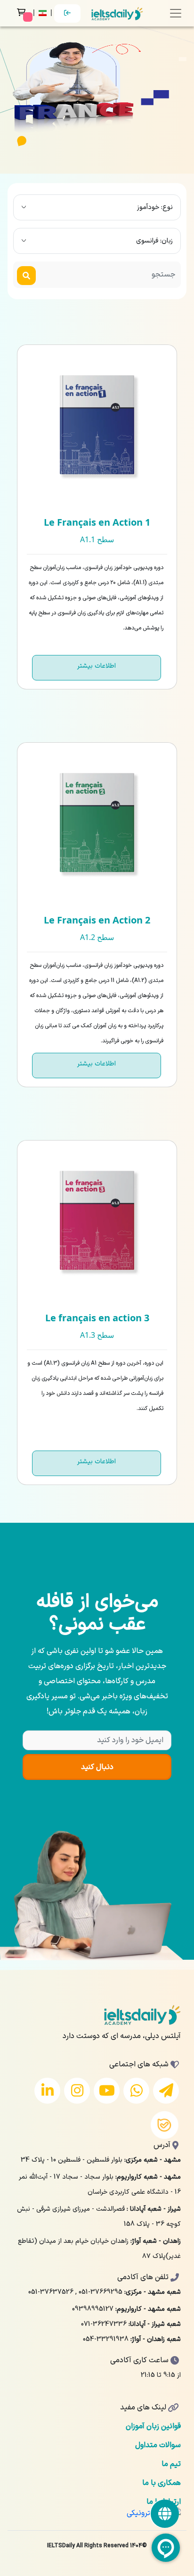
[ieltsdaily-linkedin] (47, 2091)
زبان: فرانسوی (154, 241)
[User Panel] (67, 13)
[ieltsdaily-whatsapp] (136, 2091)
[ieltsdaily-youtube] (107, 2091)
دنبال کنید (97, 1767)
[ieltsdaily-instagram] (77, 2091)
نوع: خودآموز (155, 207)
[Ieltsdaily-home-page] (117, 13)
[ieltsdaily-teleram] (166, 2091)
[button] (44, 13)
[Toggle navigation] (176, 13)
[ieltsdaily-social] (165, 2514)
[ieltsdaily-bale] (165, 2125)
